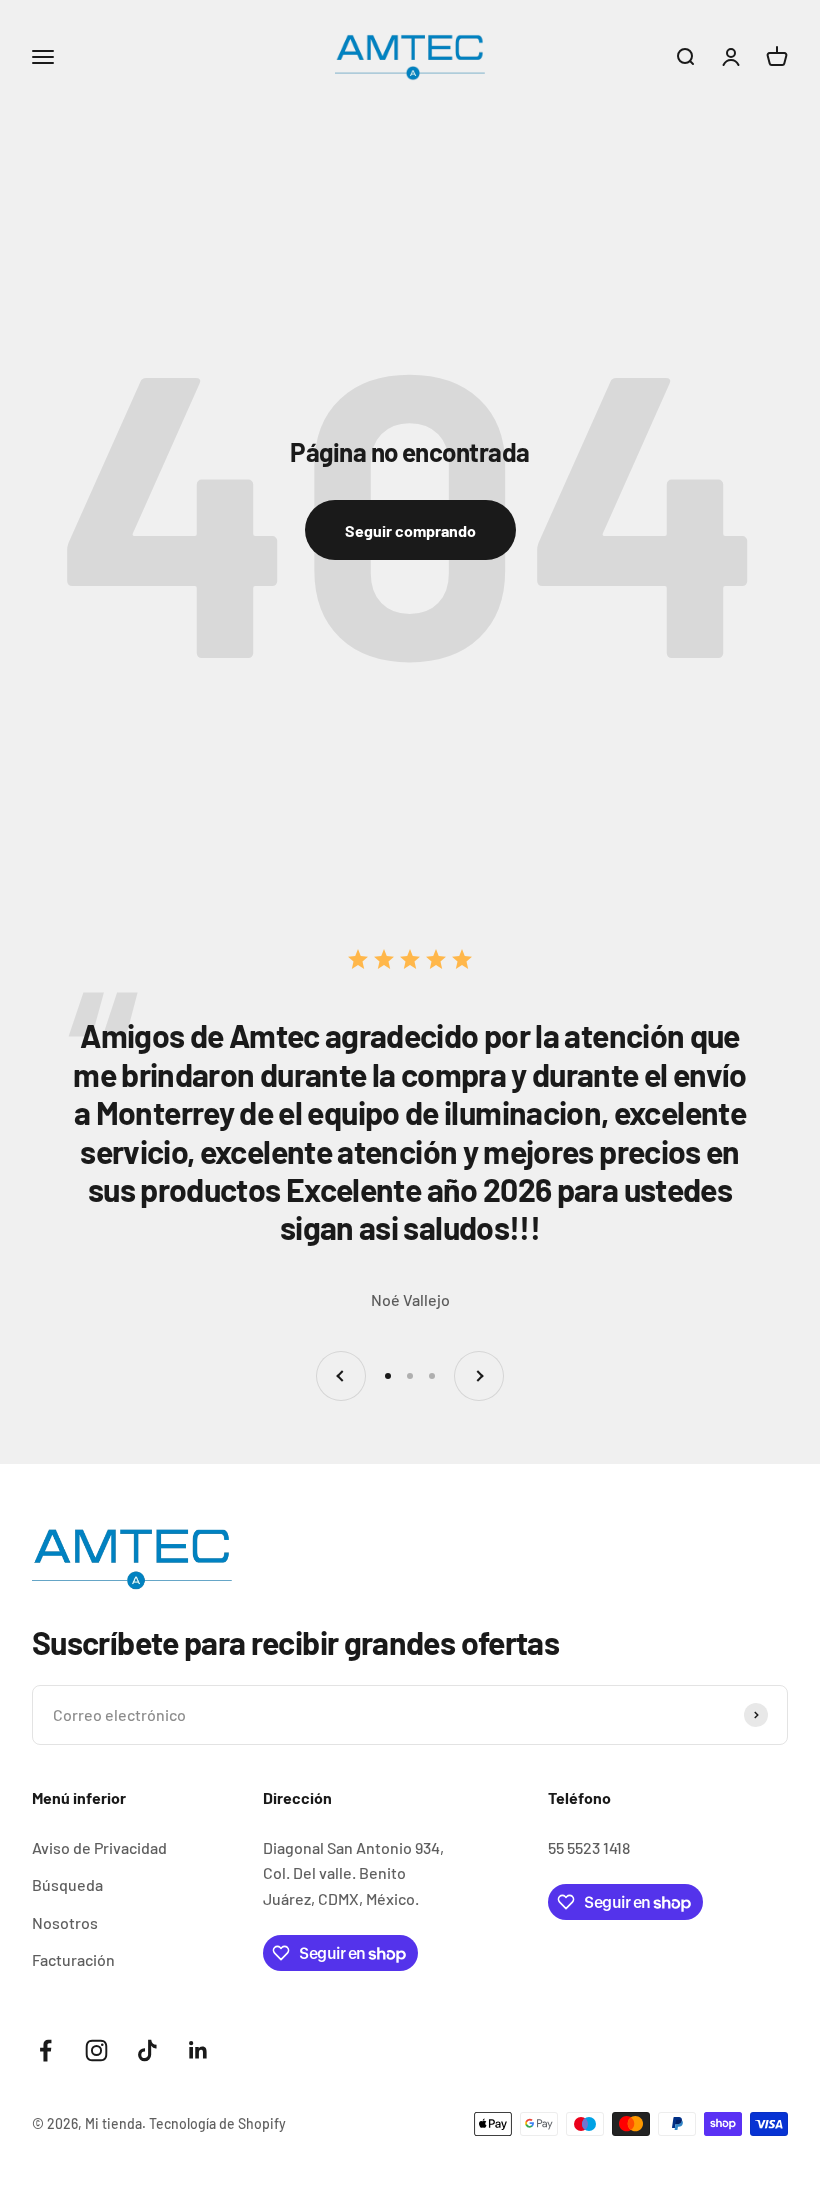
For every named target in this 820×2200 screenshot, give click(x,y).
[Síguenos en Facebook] (45, 2050)
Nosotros (65, 1922)
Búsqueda (67, 1884)
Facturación (73, 1959)
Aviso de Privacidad (99, 1847)
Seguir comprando (410, 530)
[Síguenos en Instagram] (96, 2050)
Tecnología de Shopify (217, 2123)
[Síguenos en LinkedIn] (198, 2050)
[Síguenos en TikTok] (147, 2050)
